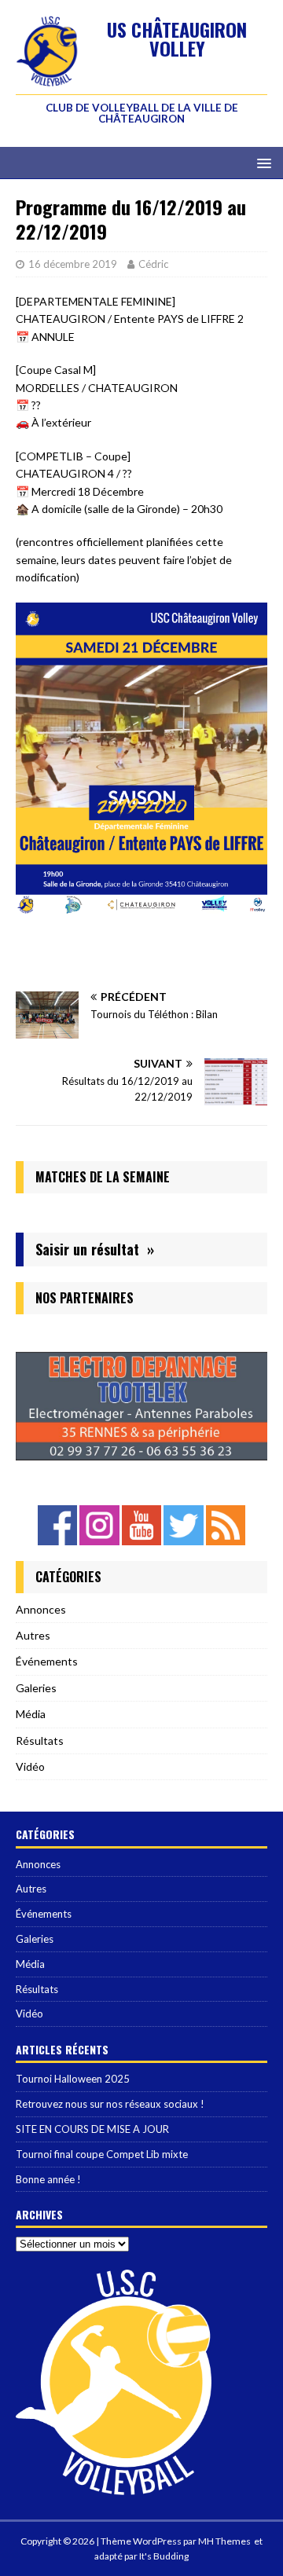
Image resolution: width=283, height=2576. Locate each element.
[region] (141, 1406)
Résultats (40, 1741)
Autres (33, 1635)
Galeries (36, 1688)
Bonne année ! (48, 2179)
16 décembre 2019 (73, 264)
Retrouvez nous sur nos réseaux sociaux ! (110, 2104)
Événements (47, 1661)
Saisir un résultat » (95, 1249)
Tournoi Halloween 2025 (73, 2079)
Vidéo (30, 1766)
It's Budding (164, 2556)
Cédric (153, 264)
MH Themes (224, 2541)
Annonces (41, 1609)
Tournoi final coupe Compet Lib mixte (102, 2154)
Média (31, 1714)
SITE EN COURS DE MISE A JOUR (92, 2129)
